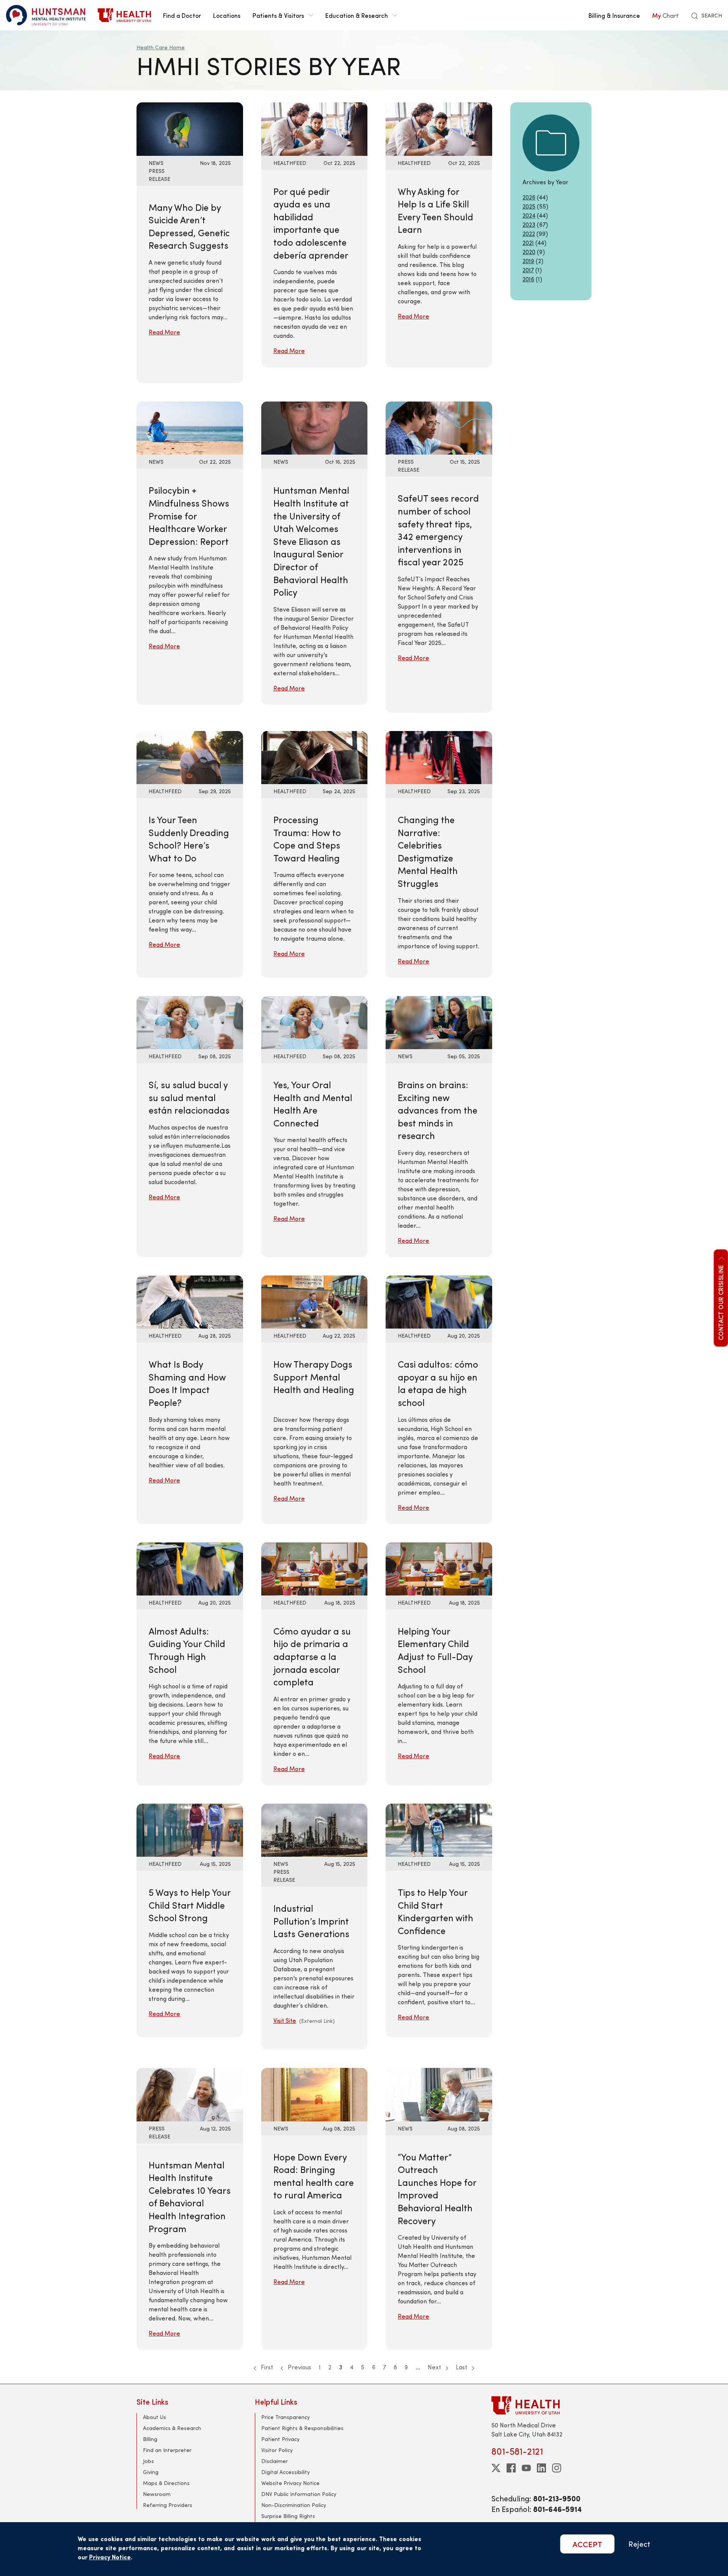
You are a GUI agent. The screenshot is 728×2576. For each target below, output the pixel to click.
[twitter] (496, 2468)
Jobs (148, 2461)
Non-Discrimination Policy (294, 2505)
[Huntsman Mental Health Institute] (46, 15)
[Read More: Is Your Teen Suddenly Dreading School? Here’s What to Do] (190, 757)
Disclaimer (275, 2461)
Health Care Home (161, 47)
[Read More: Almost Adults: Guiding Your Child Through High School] (190, 1568)
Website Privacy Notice (290, 2483)
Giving (151, 2472)
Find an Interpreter (167, 2450)
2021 (528, 242)
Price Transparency (286, 2417)
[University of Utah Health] (124, 15)
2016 (528, 279)
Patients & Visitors (278, 15)
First (266, 2367)
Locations (227, 15)
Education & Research (357, 15)
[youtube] (526, 2468)
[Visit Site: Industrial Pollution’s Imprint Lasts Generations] (315, 1829)
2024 (529, 215)
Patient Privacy (280, 2439)
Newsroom (157, 2494)
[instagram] (557, 2468)
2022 (529, 233)
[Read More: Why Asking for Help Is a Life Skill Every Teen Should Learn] (439, 128)
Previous (299, 2367)
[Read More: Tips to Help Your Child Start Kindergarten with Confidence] (439, 1829)
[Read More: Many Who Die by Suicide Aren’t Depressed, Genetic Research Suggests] (190, 128)
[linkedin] (541, 2468)
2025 (529, 206)
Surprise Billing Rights (288, 2516)
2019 (528, 261)
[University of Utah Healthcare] (541, 2405)
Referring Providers (168, 2505)
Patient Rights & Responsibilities (302, 2428)
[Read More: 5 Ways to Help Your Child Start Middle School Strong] (190, 1829)
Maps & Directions (166, 2483)
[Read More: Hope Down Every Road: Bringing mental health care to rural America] (315, 2094)
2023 (529, 224)
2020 (529, 252)
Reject (639, 2544)
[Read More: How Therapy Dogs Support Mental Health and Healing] (315, 1301)
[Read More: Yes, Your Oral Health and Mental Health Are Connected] (315, 1022)
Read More (164, 332)
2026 (529, 197)
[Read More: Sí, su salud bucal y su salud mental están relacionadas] (190, 1022)
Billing (150, 2439)
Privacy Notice (110, 2557)
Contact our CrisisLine (720, 1302)
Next (435, 2367)
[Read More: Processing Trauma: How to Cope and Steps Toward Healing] (315, 757)
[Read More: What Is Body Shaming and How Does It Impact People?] (190, 1301)
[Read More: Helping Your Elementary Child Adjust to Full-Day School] (439, 1568)
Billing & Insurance (614, 15)
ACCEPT (587, 2544)
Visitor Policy (277, 2450)
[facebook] (511, 2468)
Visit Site (285, 2020)
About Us (155, 2417)
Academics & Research (172, 2428)
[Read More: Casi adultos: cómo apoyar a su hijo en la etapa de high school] (439, 1301)
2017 (528, 270)
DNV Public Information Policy (299, 2494)
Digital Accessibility (286, 2472)
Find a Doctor (182, 15)
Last (462, 2367)
